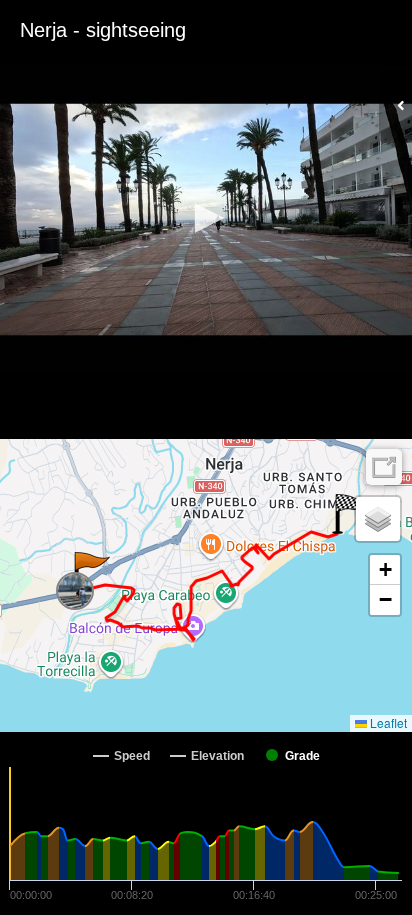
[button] (206, 218)
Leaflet (387, 722)
